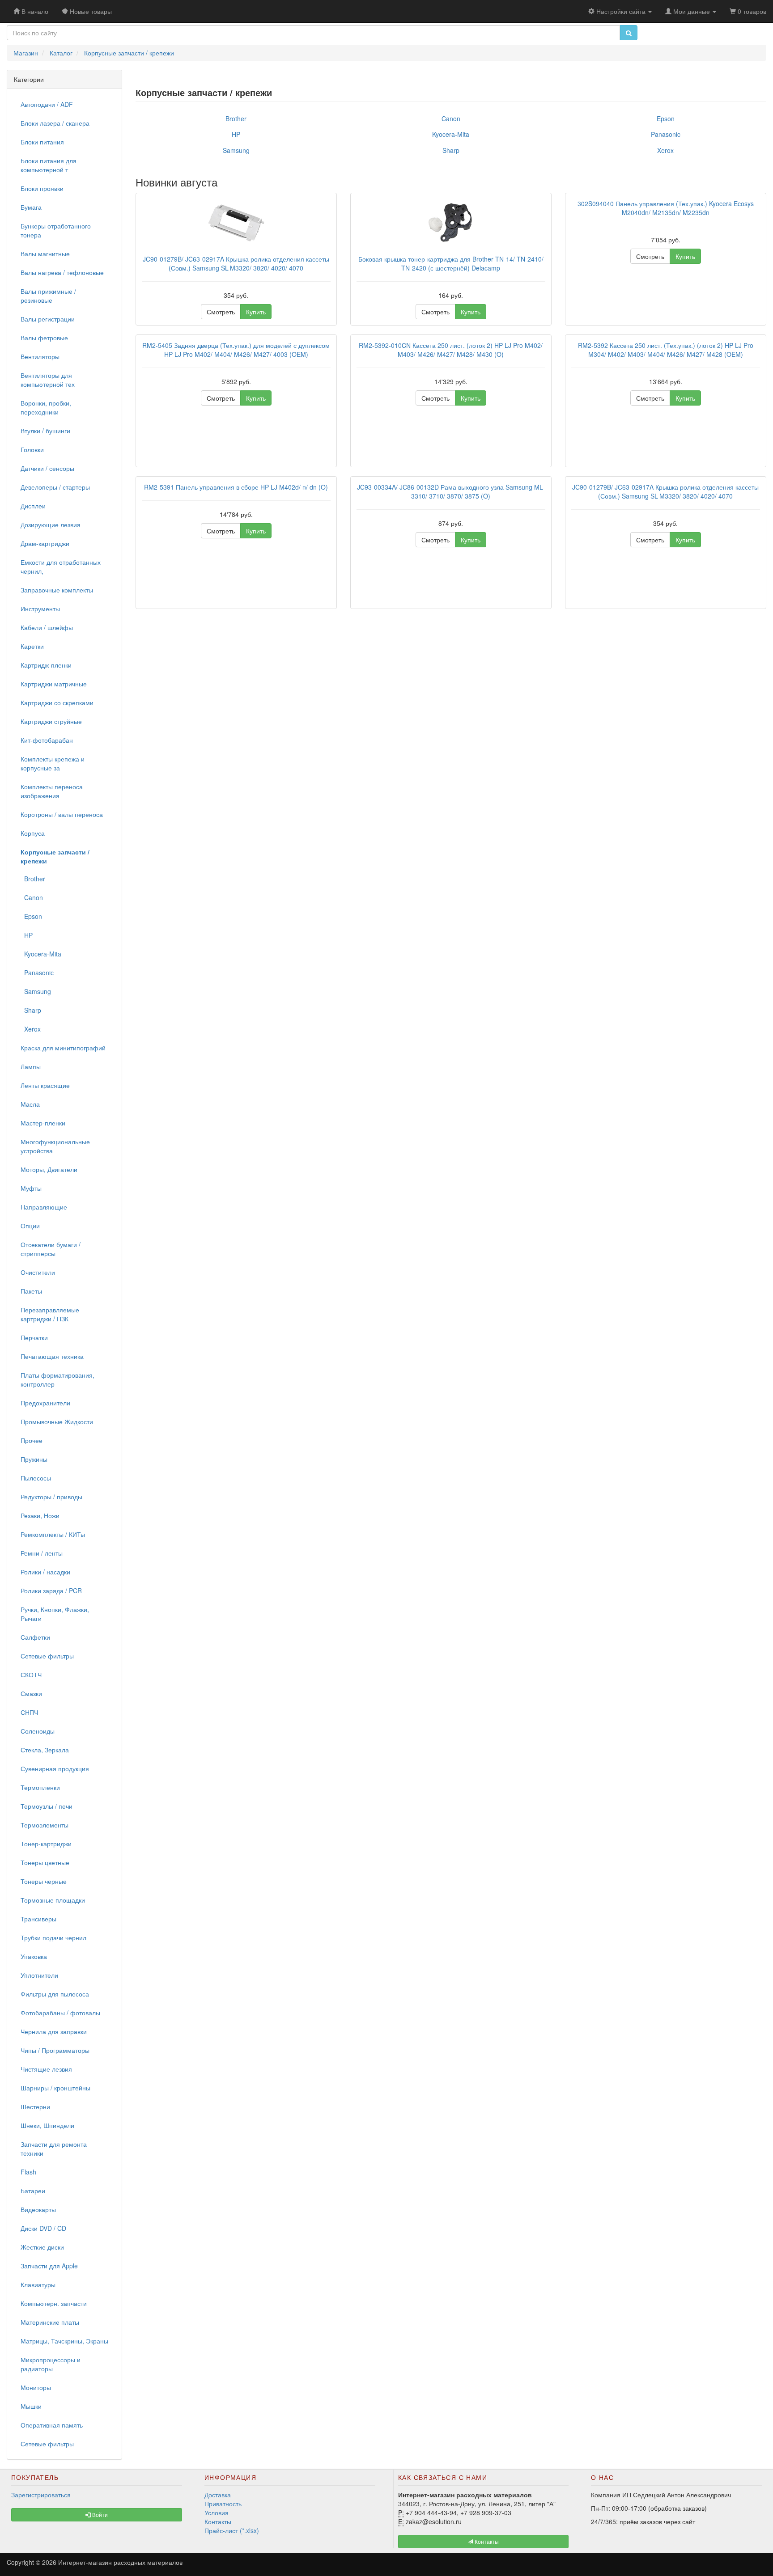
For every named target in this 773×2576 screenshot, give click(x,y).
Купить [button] (256, 312)
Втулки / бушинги (45, 431)
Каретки (32, 646)
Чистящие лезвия (46, 2069)
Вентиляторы (40, 356)
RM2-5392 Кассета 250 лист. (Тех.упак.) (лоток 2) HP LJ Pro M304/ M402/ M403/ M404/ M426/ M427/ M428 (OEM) (666, 350)
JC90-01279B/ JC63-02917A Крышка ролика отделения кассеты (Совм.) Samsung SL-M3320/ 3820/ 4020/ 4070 (236, 263)
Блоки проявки (42, 188)
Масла (30, 1104)
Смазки (31, 1693)
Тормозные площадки (53, 1900)
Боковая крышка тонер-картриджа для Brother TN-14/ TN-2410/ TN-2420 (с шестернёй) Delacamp (451, 263)
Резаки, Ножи (40, 1515)
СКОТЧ (31, 1675)
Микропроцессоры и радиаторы (51, 2364)
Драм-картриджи (45, 543)
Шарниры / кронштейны (55, 2088)
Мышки (31, 2406)
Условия (217, 2513)
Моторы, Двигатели (49, 1169)
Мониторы (36, 2387)
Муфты (31, 1188)
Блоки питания (42, 142)
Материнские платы (50, 2322)
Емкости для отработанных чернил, (61, 567)
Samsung (36, 991)
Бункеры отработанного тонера (56, 230)
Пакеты (31, 1291)
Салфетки (35, 1637)
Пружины (34, 1459)
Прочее (32, 1440)
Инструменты (40, 609)
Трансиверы (38, 1919)
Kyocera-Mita (41, 954)
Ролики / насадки (45, 1572)
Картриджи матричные (54, 684)
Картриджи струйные (51, 721)
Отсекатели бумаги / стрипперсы (51, 1249)
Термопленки (40, 1787)
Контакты (218, 2521)
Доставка (218, 2495)
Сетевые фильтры (47, 1656)
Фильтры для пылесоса (55, 1994)
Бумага (31, 207)
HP (27, 935)
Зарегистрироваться (41, 2495)
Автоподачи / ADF (47, 104)
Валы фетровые (44, 338)
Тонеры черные (44, 1881)
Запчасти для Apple (49, 2266)
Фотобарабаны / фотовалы (60, 2013)
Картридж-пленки (46, 665)
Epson (31, 916)
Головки (32, 449)
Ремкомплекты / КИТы (53, 1534)
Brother (33, 879)
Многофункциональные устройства (55, 1146)
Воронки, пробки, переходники (46, 407)
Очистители (38, 1272)
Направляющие (44, 1207)
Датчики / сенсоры (47, 468)
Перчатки (34, 1337)
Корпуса (33, 833)
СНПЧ (29, 1712)
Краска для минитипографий (63, 1048)
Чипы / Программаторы (55, 2050)
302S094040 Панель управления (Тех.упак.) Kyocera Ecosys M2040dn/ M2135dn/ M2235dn (666, 208)
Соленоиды (38, 1731)
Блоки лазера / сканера (55, 123)
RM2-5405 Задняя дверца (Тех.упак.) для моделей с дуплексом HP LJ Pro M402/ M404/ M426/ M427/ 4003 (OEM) (236, 350)
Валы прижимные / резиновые (48, 296)
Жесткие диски (42, 2247)
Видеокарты (38, 2209)
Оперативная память (52, 2425)
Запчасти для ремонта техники (54, 2149)
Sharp (31, 1010)
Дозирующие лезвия (51, 525)
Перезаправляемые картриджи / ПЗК (50, 1314)
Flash (28, 2172)
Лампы (31, 1066)
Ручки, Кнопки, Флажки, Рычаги (55, 1614)
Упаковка (34, 1956)
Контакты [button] (486, 2541)
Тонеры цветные (45, 1862)
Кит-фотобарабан (47, 740)
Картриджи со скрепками (57, 702)
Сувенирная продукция (55, 1768)
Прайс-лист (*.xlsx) (232, 2530)
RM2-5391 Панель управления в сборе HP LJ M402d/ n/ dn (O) (236, 487)
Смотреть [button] (221, 312)
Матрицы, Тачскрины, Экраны (64, 2341)
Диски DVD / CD (43, 2228)
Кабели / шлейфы (47, 627)
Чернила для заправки (54, 2031)
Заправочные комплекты (57, 590)
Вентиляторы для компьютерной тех (48, 380)
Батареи (33, 2191)
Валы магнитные (45, 254)
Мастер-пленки (43, 1123)
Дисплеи (33, 506)
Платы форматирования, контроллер (57, 1379)
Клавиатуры (38, 2284)
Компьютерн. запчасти (54, 2303)
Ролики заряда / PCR (51, 1590)
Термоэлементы (45, 1825)
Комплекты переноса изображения (52, 791)
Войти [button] (99, 2515)
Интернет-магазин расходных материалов (120, 2562)
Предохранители (45, 1403)
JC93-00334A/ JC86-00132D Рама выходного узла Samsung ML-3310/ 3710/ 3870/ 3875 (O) (451, 491)
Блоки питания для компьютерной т (49, 165)
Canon (32, 897)
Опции (30, 1226)
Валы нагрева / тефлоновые (62, 272)
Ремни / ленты (42, 1553)
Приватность (223, 2504)
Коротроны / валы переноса (62, 814)
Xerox (31, 1029)
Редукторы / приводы (51, 1497)
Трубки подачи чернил (53, 1937)
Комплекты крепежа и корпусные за (53, 763)
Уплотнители (39, 1975)
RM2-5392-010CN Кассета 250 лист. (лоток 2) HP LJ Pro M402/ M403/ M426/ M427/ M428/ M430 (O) (451, 350)
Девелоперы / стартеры (55, 487)
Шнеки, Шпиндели (47, 2125)
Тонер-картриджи (46, 1844)
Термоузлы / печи (47, 1806)
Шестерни (35, 2106)
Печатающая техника (52, 1356)
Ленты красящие (45, 1085)
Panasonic (37, 973)
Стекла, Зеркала (45, 1750)
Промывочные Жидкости (57, 1421)
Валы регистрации (48, 319)
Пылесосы (36, 1478)
